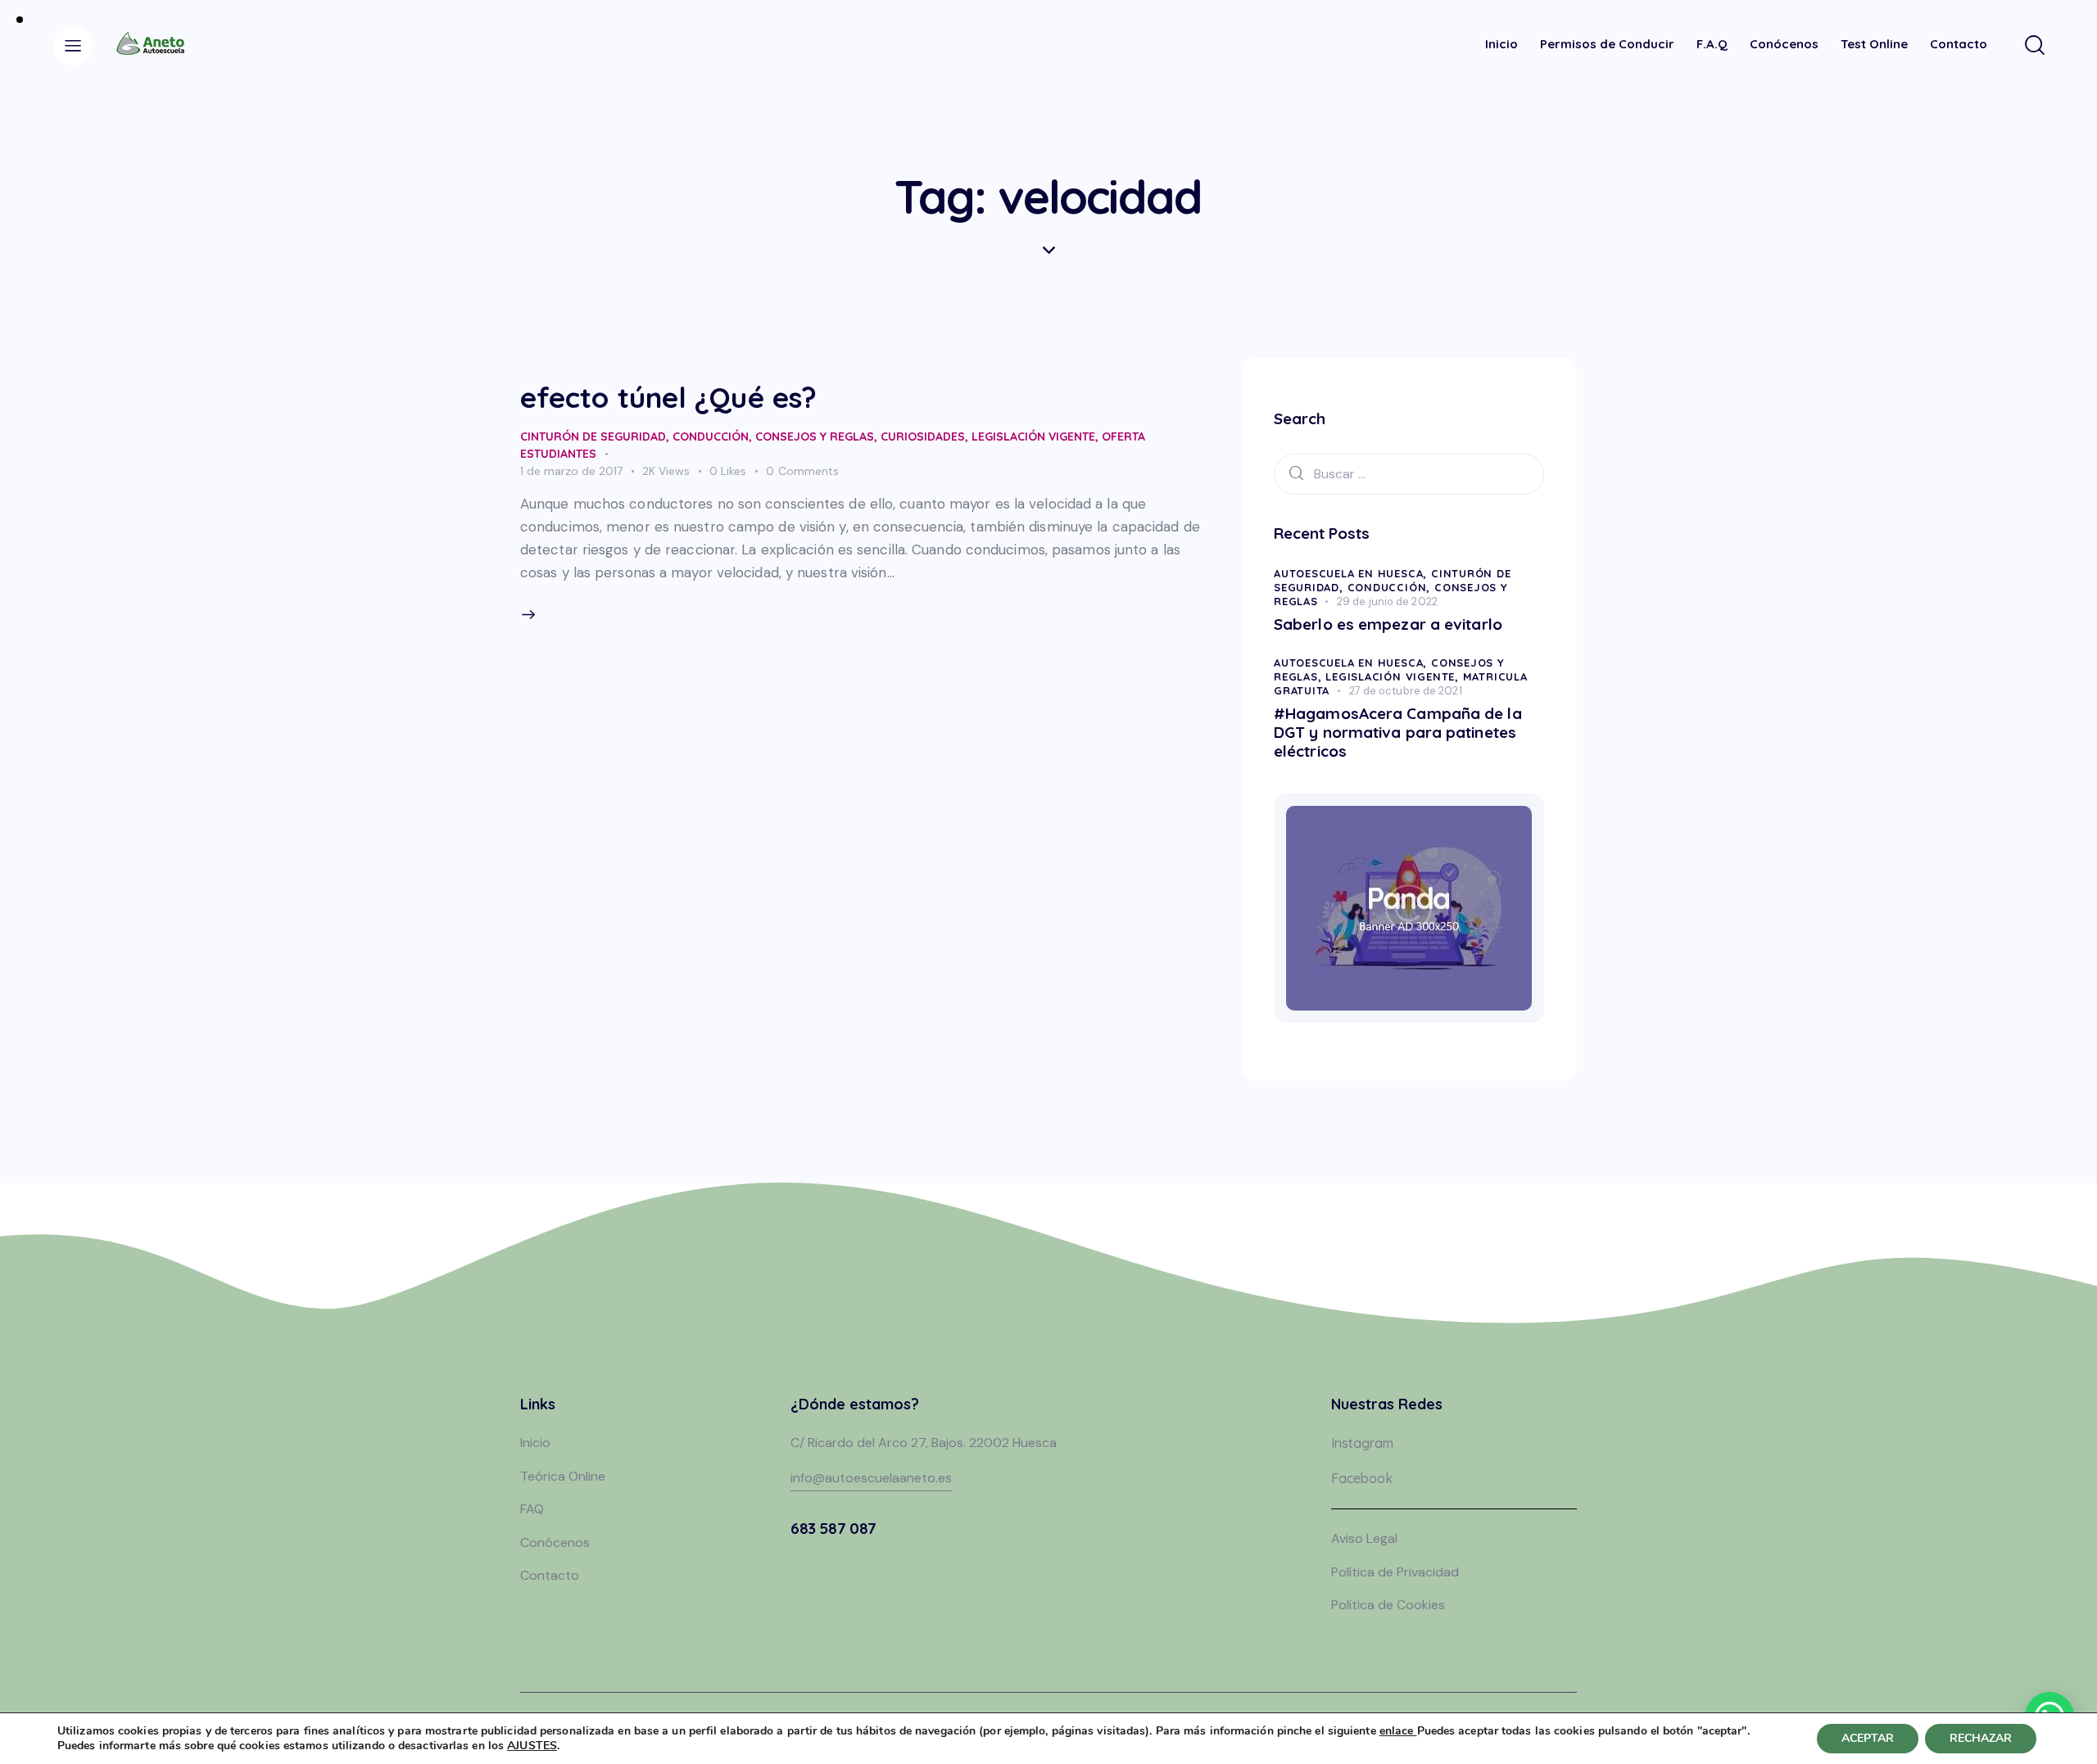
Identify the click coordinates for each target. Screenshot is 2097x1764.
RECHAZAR (1981, 1738)
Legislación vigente (1033, 436)
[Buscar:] (1409, 473)
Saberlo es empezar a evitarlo (1388, 624)
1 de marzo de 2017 (571, 471)
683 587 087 (833, 1528)
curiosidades (923, 436)
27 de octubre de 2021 (1406, 691)
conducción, (1391, 587)
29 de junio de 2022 (1387, 602)
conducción (711, 436)
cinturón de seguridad (593, 436)
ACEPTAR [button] (1868, 1738)
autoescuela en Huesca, (1352, 573)
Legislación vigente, (1394, 676)
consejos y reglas (815, 436)
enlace (1398, 1731)
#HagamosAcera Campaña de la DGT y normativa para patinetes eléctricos (1398, 732)
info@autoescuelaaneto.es (871, 1478)
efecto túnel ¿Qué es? (668, 397)
